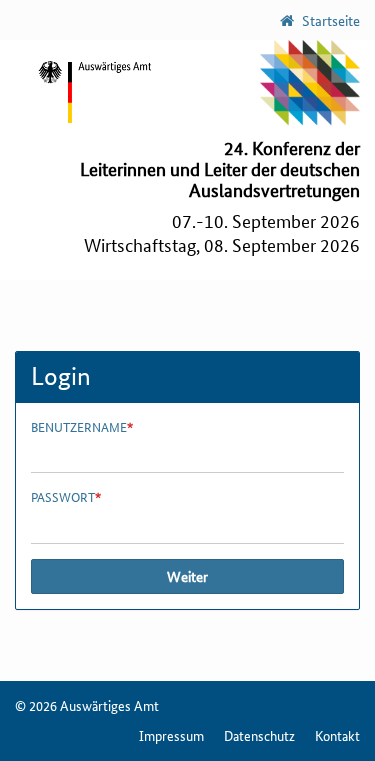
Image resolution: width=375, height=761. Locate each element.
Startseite (329, 20)
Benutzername (82, 427)
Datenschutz (259, 735)
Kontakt (337, 735)
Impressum (171, 735)
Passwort (66, 497)
